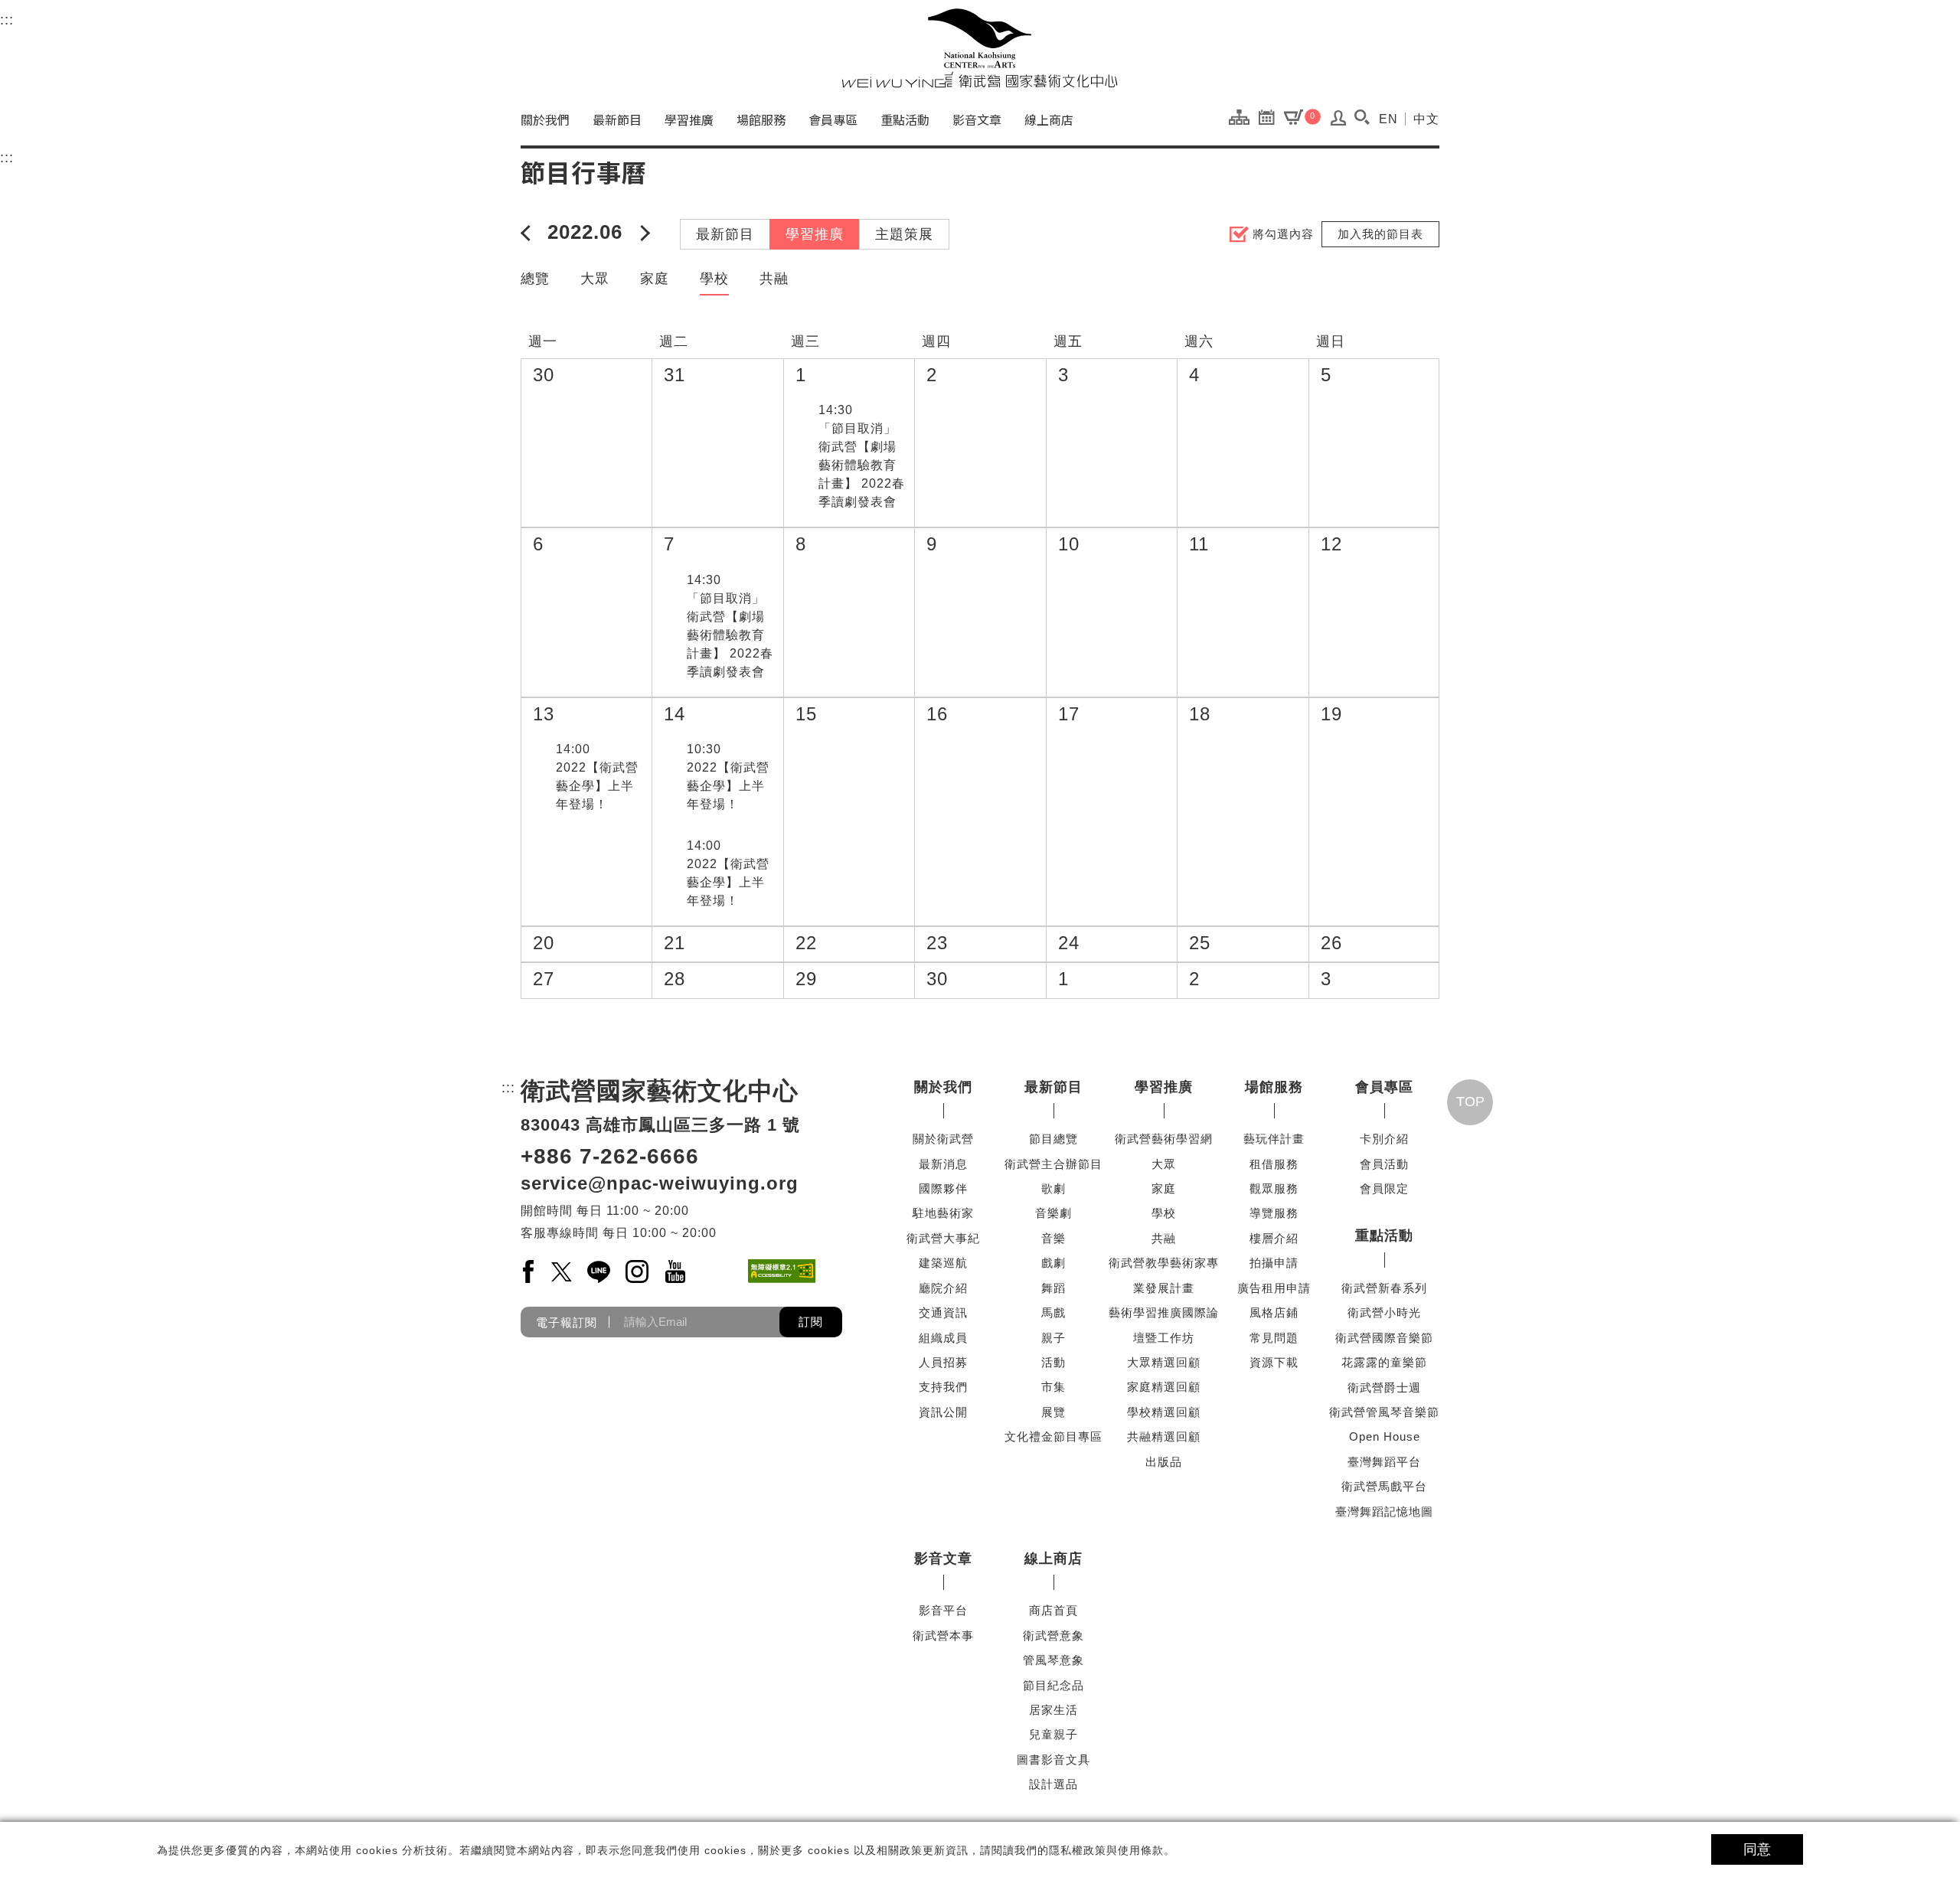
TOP (1470, 1102)
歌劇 (1053, 1188)
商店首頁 (1053, 1610)
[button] (1362, 117)
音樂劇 (1053, 1213)
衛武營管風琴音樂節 (1384, 1412)
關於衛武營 (943, 1139)
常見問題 (1274, 1338)
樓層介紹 (1274, 1238)
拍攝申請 (1274, 1263)
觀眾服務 (1274, 1188)
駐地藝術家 (943, 1213)
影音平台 (943, 1610)
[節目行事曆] (1271, 116)
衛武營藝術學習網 (1164, 1139)
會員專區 (833, 119)
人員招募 (943, 1362)
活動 (1053, 1362)
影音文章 (977, 119)
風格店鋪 (1274, 1312)
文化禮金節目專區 (1053, 1436)
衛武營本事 (943, 1635)
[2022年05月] (528, 232)
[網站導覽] (1243, 116)
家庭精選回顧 (1164, 1387)
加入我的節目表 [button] (1380, 234)
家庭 (655, 279)
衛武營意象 (1053, 1635)
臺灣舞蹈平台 (1384, 1462)
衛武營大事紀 (943, 1238)
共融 (774, 279)
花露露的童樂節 (1384, 1362)
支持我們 (943, 1387)
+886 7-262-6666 (610, 1156)
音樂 (1053, 1238)
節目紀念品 (1053, 1685)
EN (1388, 119)
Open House (1385, 1436)
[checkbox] (803, 411)
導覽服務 (1274, 1213)
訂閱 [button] (811, 1322)
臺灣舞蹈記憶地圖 (1384, 1511)
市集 (1053, 1387)
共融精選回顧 (1164, 1436)
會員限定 (1384, 1188)
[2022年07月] (642, 232)
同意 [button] (1757, 1849)
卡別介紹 (1384, 1139)
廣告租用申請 (1274, 1288)
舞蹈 (1053, 1288)
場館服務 (761, 119)
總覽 (535, 279)
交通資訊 (943, 1312)
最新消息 (943, 1164)
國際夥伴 (943, 1188)
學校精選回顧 (1164, 1412)
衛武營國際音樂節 (1384, 1338)
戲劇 (1053, 1263)
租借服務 (1274, 1164)
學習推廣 (689, 119)
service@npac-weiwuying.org (660, 1183)
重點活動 (905, 119)
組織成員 (943, 1338)
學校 (714, 279)
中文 (1426, 119)
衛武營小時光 (1384, 1312)
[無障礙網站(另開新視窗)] (782, 1271)
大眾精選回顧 (1164, 1362)
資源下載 (1274, 1362)
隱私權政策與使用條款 (1106, 1850)
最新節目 (617, 119)
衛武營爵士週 (1384, 1387)
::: (7, 20)
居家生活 (1053, 1710)
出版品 (1164, 1462)
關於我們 (545, 119)
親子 (1053, 1338)
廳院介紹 (943, 1288)
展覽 (1053, 1412)
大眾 (595, 279)
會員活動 (1384, 1164)
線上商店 (1049, 119)
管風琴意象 (1053, 1660)
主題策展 (904, 234)
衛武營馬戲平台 (1384, 1486)
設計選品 (1053, 1784)
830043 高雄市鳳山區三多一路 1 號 (660, 1125)
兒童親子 (1053, 1734)
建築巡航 (943, 1263)
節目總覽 (1053, 1139)
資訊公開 (943, 1412)
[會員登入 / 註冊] (1339, 122)
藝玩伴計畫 (1274, 1139)
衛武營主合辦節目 (1053, 1164)
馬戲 (1053, 1312)
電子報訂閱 (567, 1322)
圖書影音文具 (1053, 1759)
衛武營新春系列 (1384, 1288)
